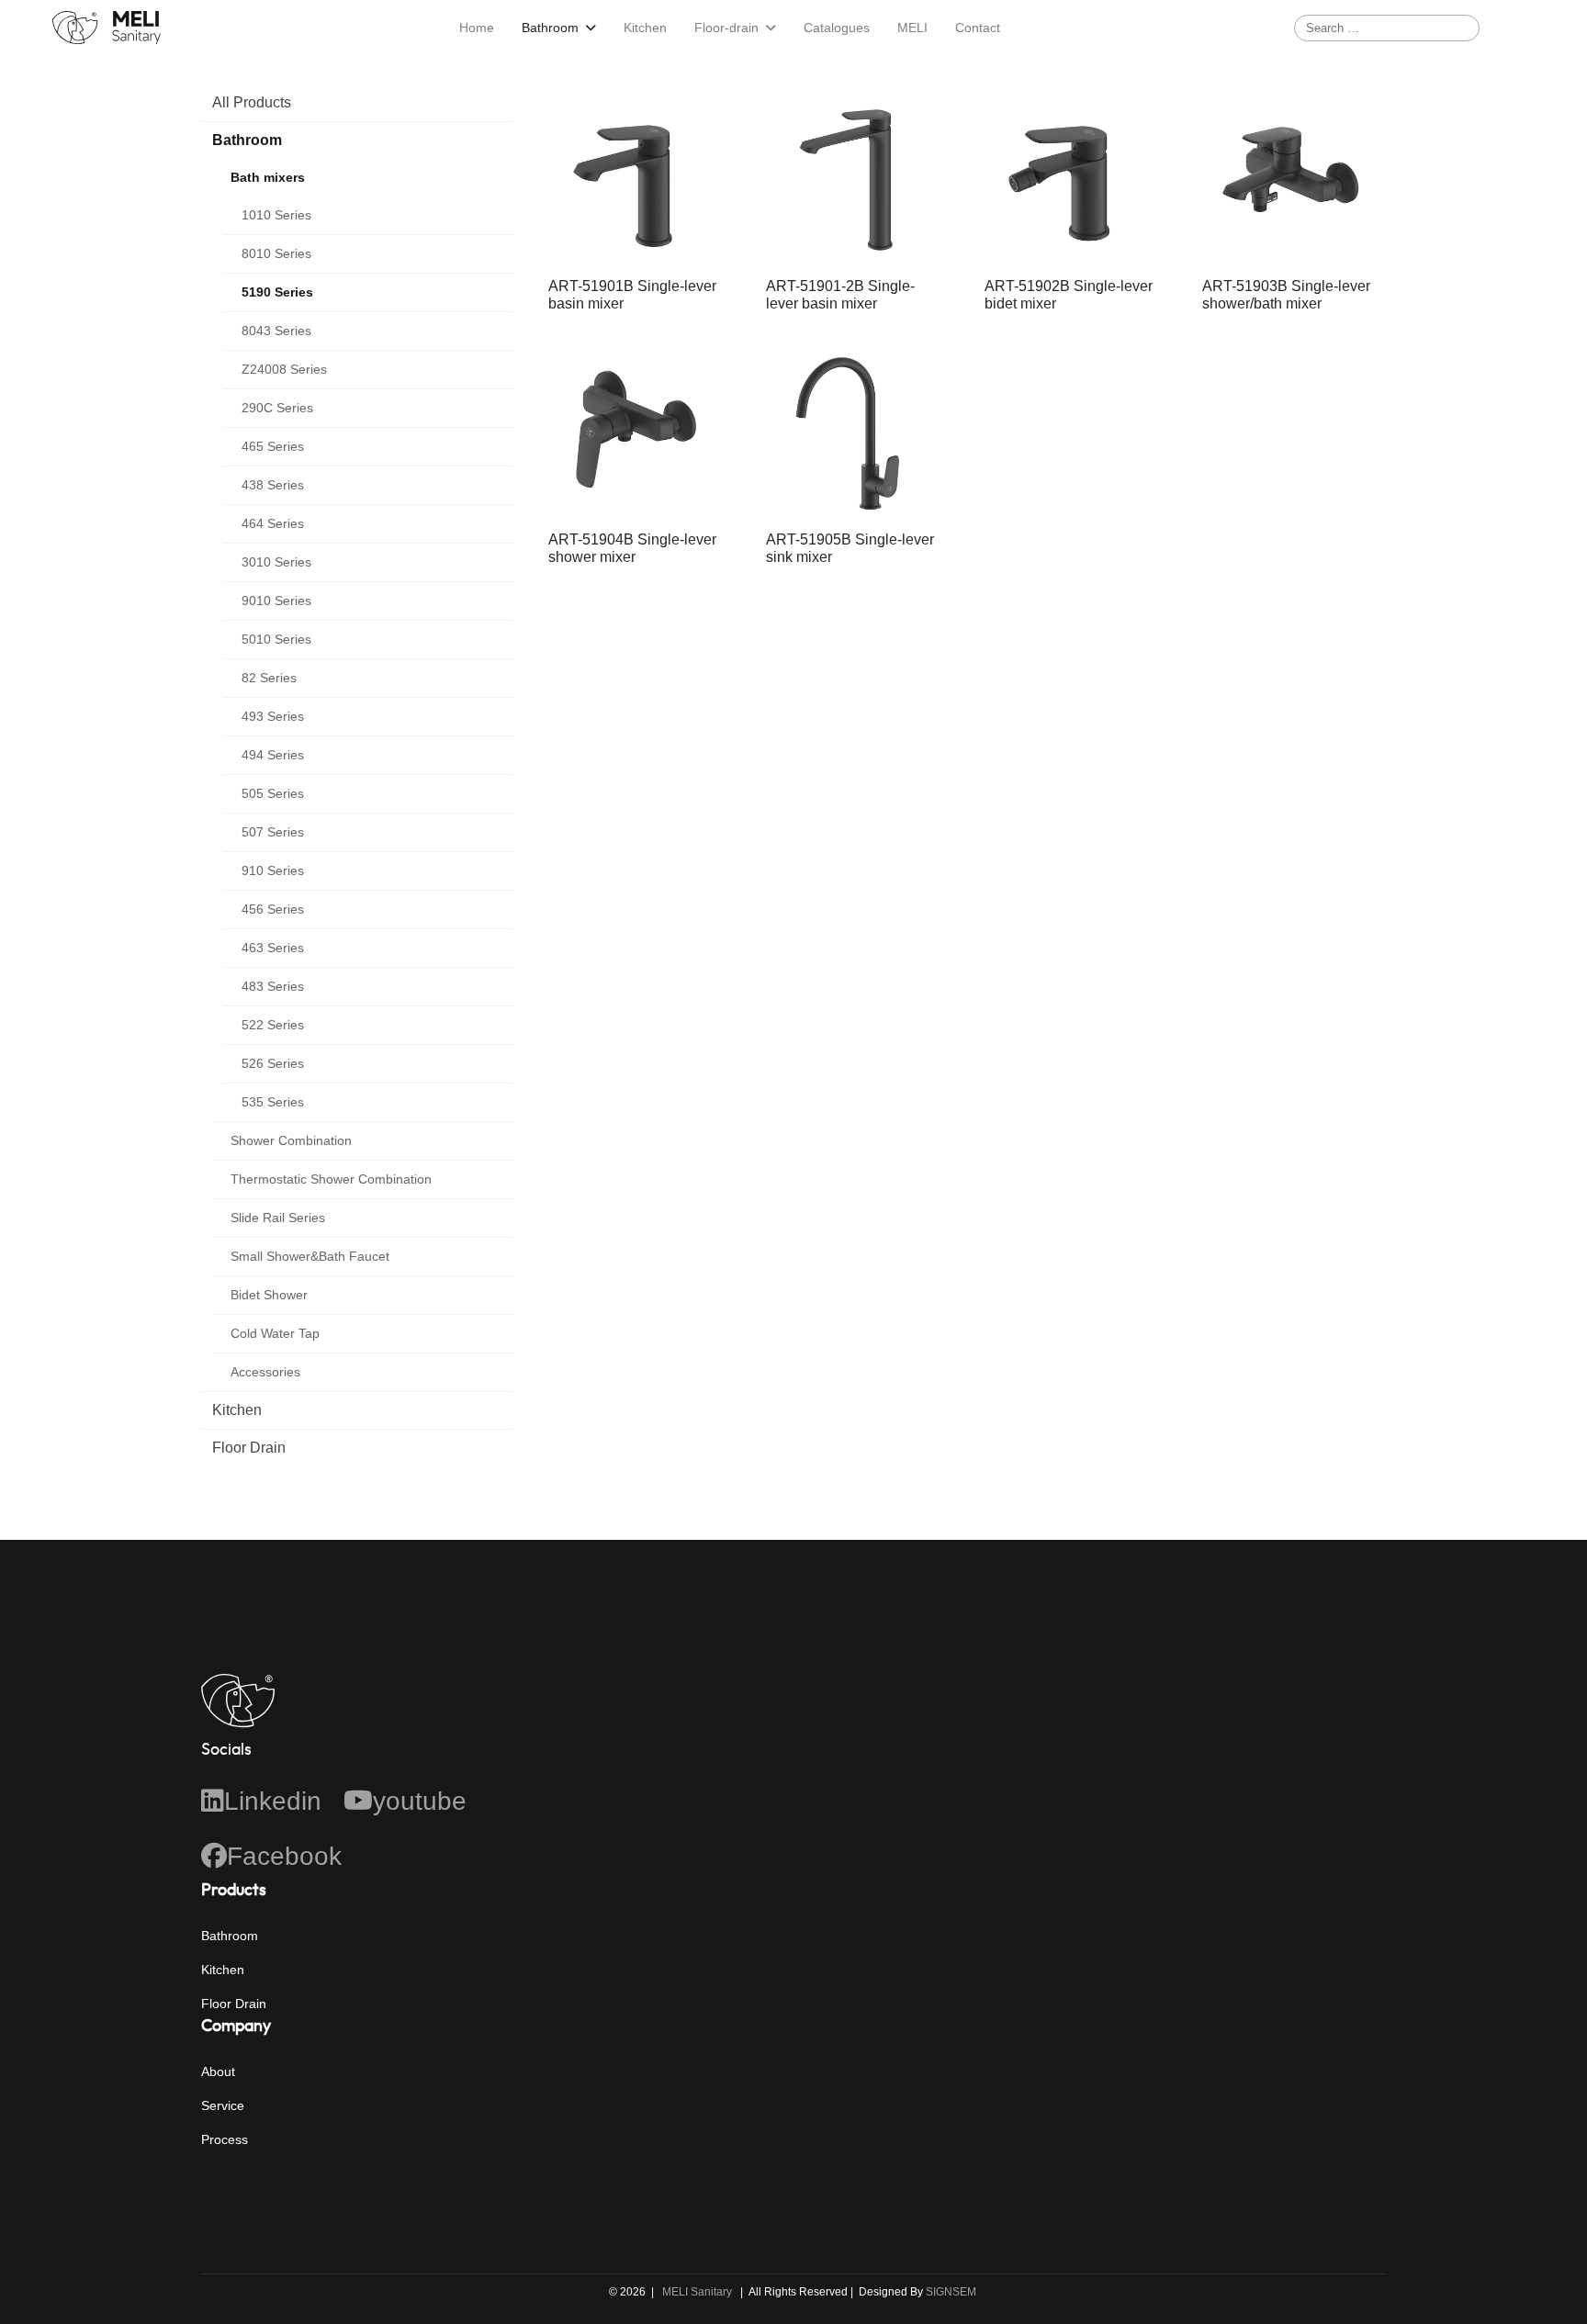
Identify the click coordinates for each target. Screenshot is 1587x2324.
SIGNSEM (952, 2292)
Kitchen (645, 28)
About (218, 2071)
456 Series (273, 909)
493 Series (273, 716)
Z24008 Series (284, 369)
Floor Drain (249, 1448)
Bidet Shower (269, 1295)
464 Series (273, 523)
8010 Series (276, 253)
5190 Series (277, 292)
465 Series (273, 446)
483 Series (273, 986)
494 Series (273, 755)
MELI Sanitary (697, 2292)
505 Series (273, 793)
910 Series (273, 870)
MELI (912, 28)
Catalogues (837, 28)
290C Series (277, 408)
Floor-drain (726, 28)
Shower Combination (291, 1140)
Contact (978, 28)
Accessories (265, 1372)
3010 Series (276, 562)
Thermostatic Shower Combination (331, 1179)
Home (477, 28)
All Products (252, 102)
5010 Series (276, 639)
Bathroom (550, 28)
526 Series (273, 1063)
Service (223, 2105)
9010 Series (276, 601)
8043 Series (276, 331)
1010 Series (276, 215)
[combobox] (1387, 28)
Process (225, 2139)
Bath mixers (268, 177)
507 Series (273, 832)
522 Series (273, 1025)
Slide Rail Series (278, 1218)
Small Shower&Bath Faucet (310, 1256)
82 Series (269, 678)
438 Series (273, 485)
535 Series (273, 1102)
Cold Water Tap (275, 1333)
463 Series (273, 948)
